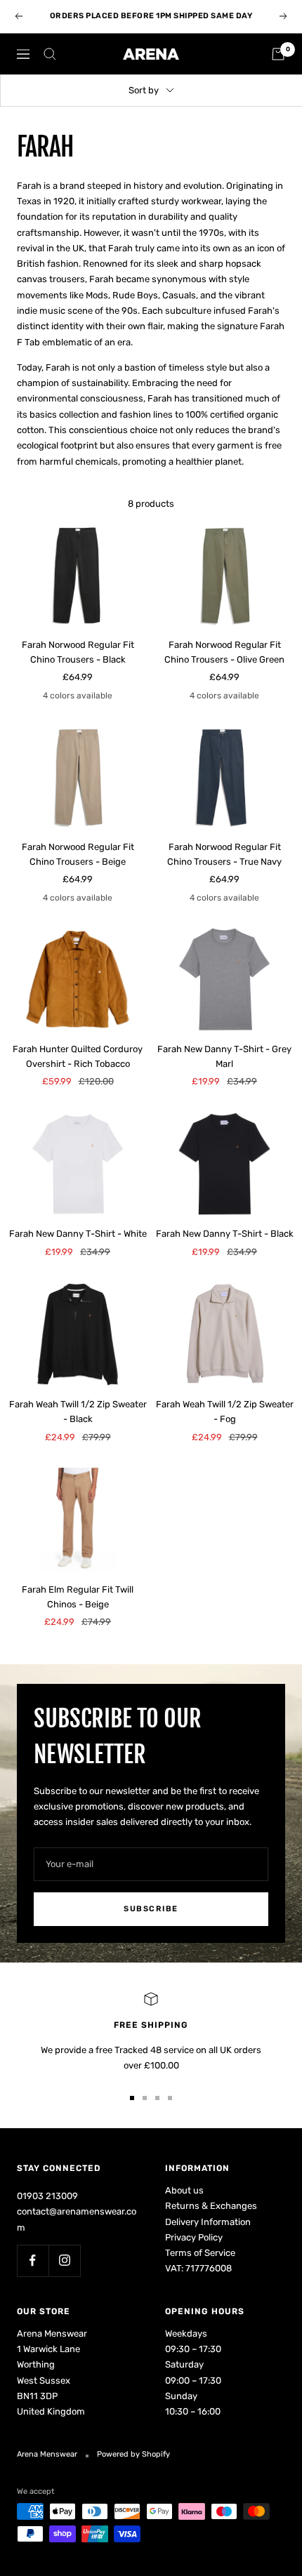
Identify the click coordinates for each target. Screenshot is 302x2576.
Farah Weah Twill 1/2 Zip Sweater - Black (78, 1412)
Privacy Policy (194, 2237)
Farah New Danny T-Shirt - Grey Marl (224, 1056)
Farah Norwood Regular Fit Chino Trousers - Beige (78, 854)
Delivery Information (208, 2222)
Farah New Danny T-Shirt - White (78, 1234)
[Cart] (278, 54)
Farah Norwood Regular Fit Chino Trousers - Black (78, 652)
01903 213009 (47, 2196)
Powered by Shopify (133, 2454)
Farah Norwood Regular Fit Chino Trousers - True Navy (224, 854)
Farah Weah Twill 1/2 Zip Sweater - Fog (225, 1412)
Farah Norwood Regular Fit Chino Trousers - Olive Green (224, 652)
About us (184, 2190)
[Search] (50, 54)
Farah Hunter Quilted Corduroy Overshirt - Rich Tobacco (78, 1056)
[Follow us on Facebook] (33, 2260)
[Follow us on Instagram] (64, 2260)
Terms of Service (200, 2253)
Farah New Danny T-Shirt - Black (225, 1234)
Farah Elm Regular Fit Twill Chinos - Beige (78, 1597)
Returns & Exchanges (211, 2206)
